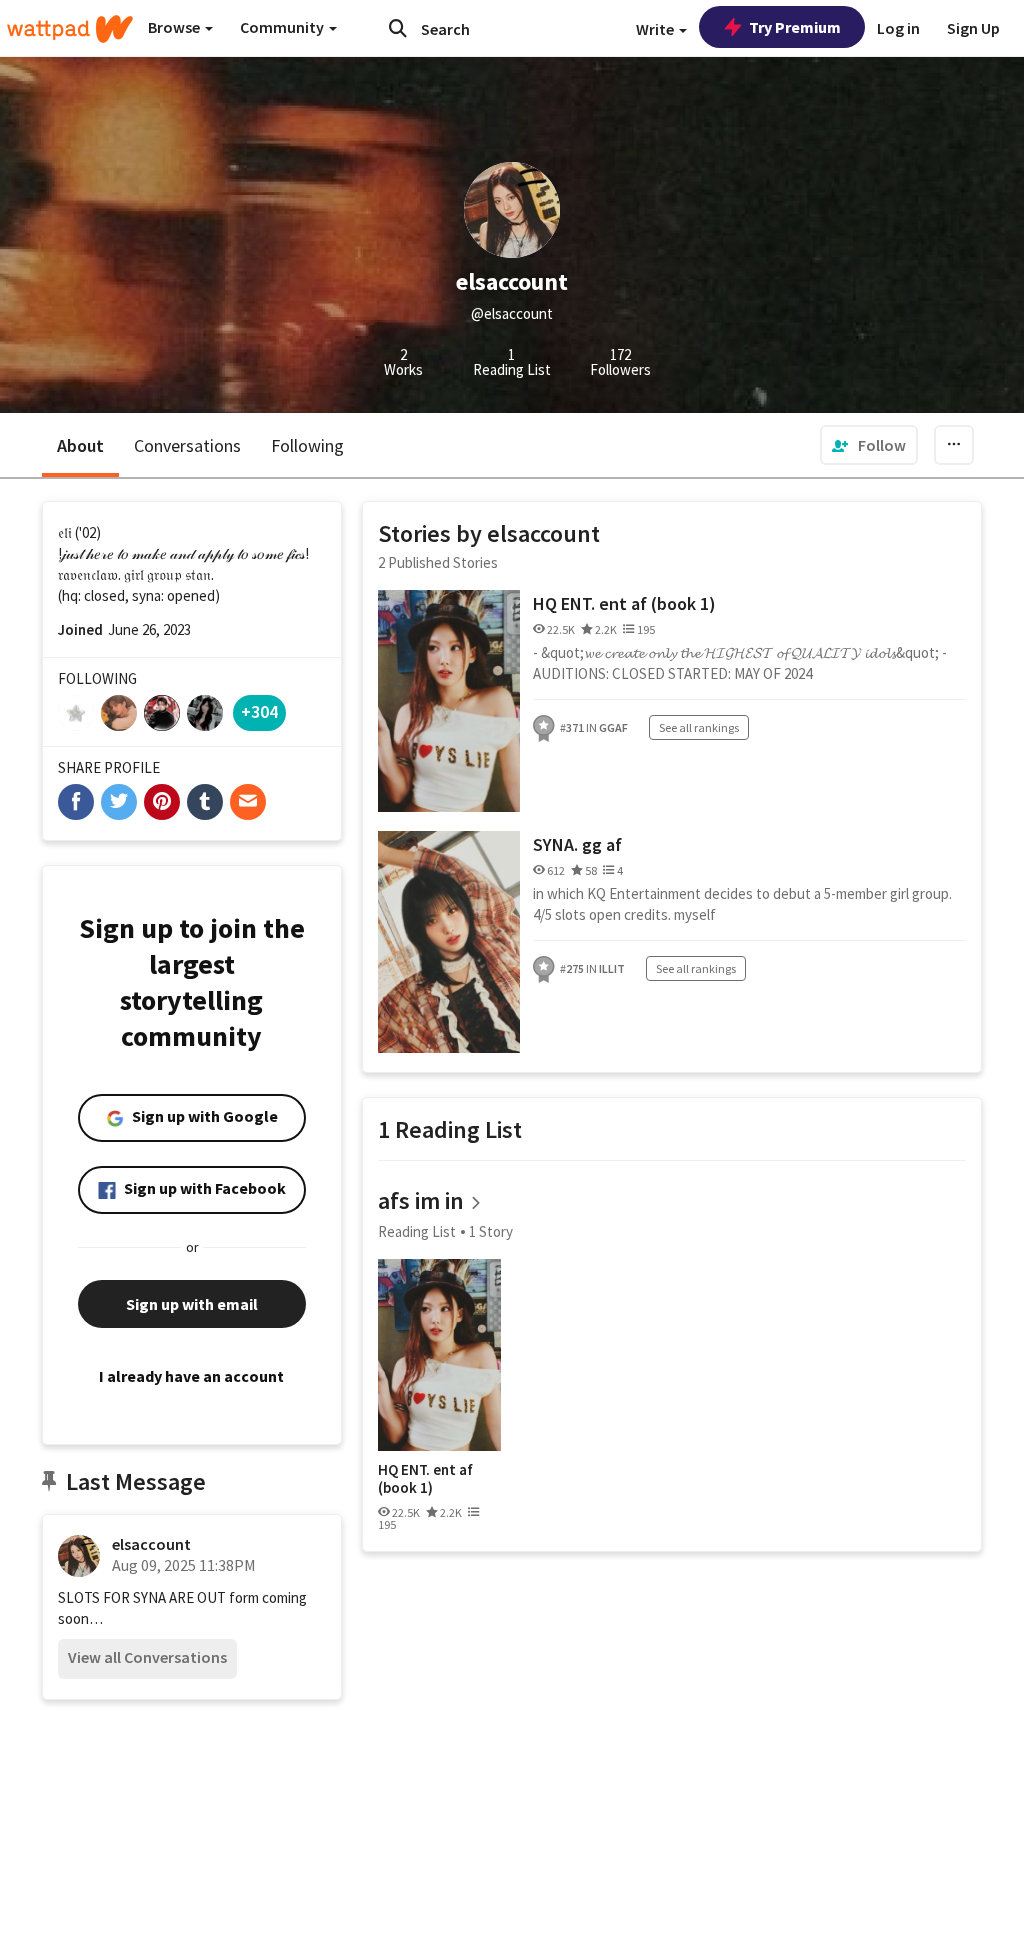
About (80, 445)
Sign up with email (192, 1304)
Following (307, 445)
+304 (259, 711)
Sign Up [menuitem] (973, 28)
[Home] (70, 29)
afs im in (421, 1200)
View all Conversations (147, 1657)
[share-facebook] (76, 802)
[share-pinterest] (162, 802)
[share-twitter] (119, 802)
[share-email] (248, 802)
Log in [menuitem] (898, 28)
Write (656, 29)
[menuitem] (869, 445)
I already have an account (191, 1376)
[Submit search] (398, 28)
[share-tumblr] (205, 802)
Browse (175, 27)
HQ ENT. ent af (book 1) (624, 603)
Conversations (187, 445)
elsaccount (151, 1544)
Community (283, 27)
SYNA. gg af (577, 844)
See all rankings (699, 727)
